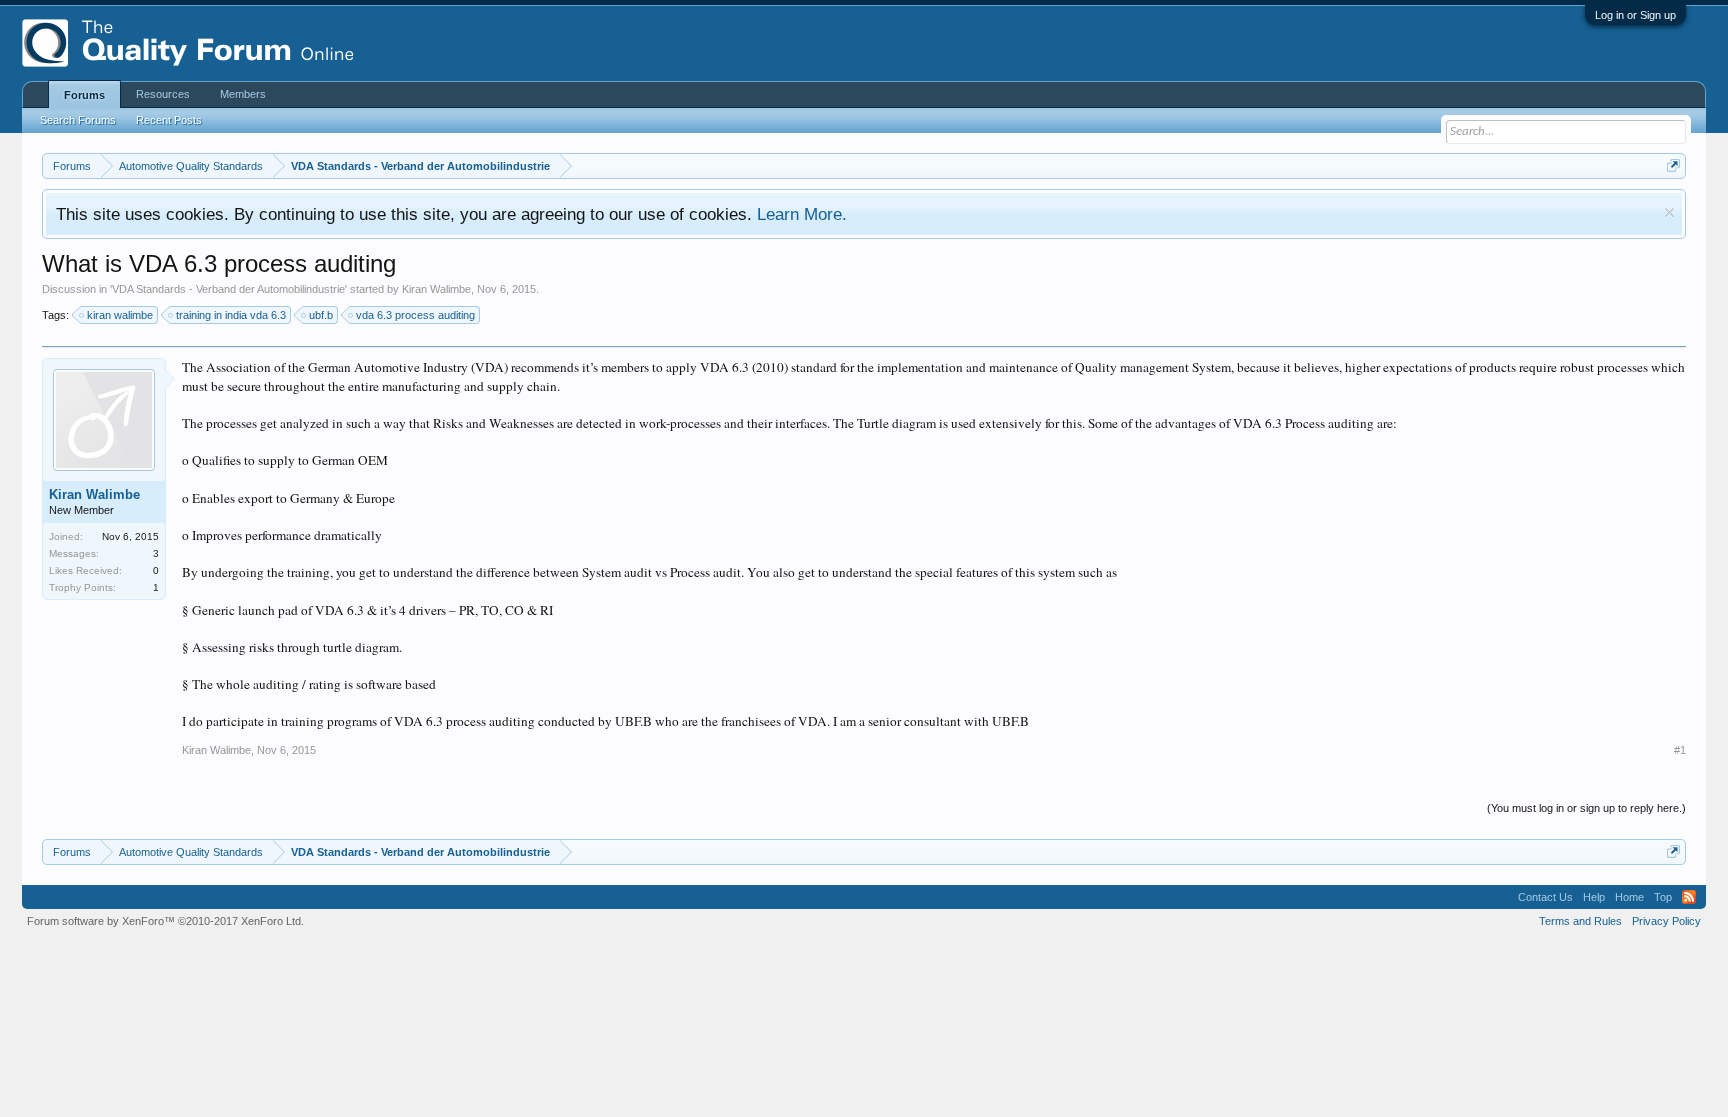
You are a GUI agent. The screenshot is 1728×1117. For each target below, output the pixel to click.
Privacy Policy (1666, 921)
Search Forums (78, 120)
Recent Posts (169, 120)
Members (243, 94)
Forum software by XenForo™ (165, 921)
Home (1629, 897)
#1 (1680, 750)
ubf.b (321, 315)
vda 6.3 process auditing (415, 315)
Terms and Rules (1580, 921)
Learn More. (802, 214)
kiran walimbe (120, 315)
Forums (84, 95)
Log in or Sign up (1635, 15)
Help (1594, 897)
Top (1663, 897)
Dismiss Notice (1669, 212)
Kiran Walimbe (436, 289)
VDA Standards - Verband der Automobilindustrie (228, 289)
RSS (1689, 897)
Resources (163, 94)
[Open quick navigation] (1673, 165)
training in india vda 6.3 (231, 315)
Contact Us (1545, 897)
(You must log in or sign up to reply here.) (1586, 808)
